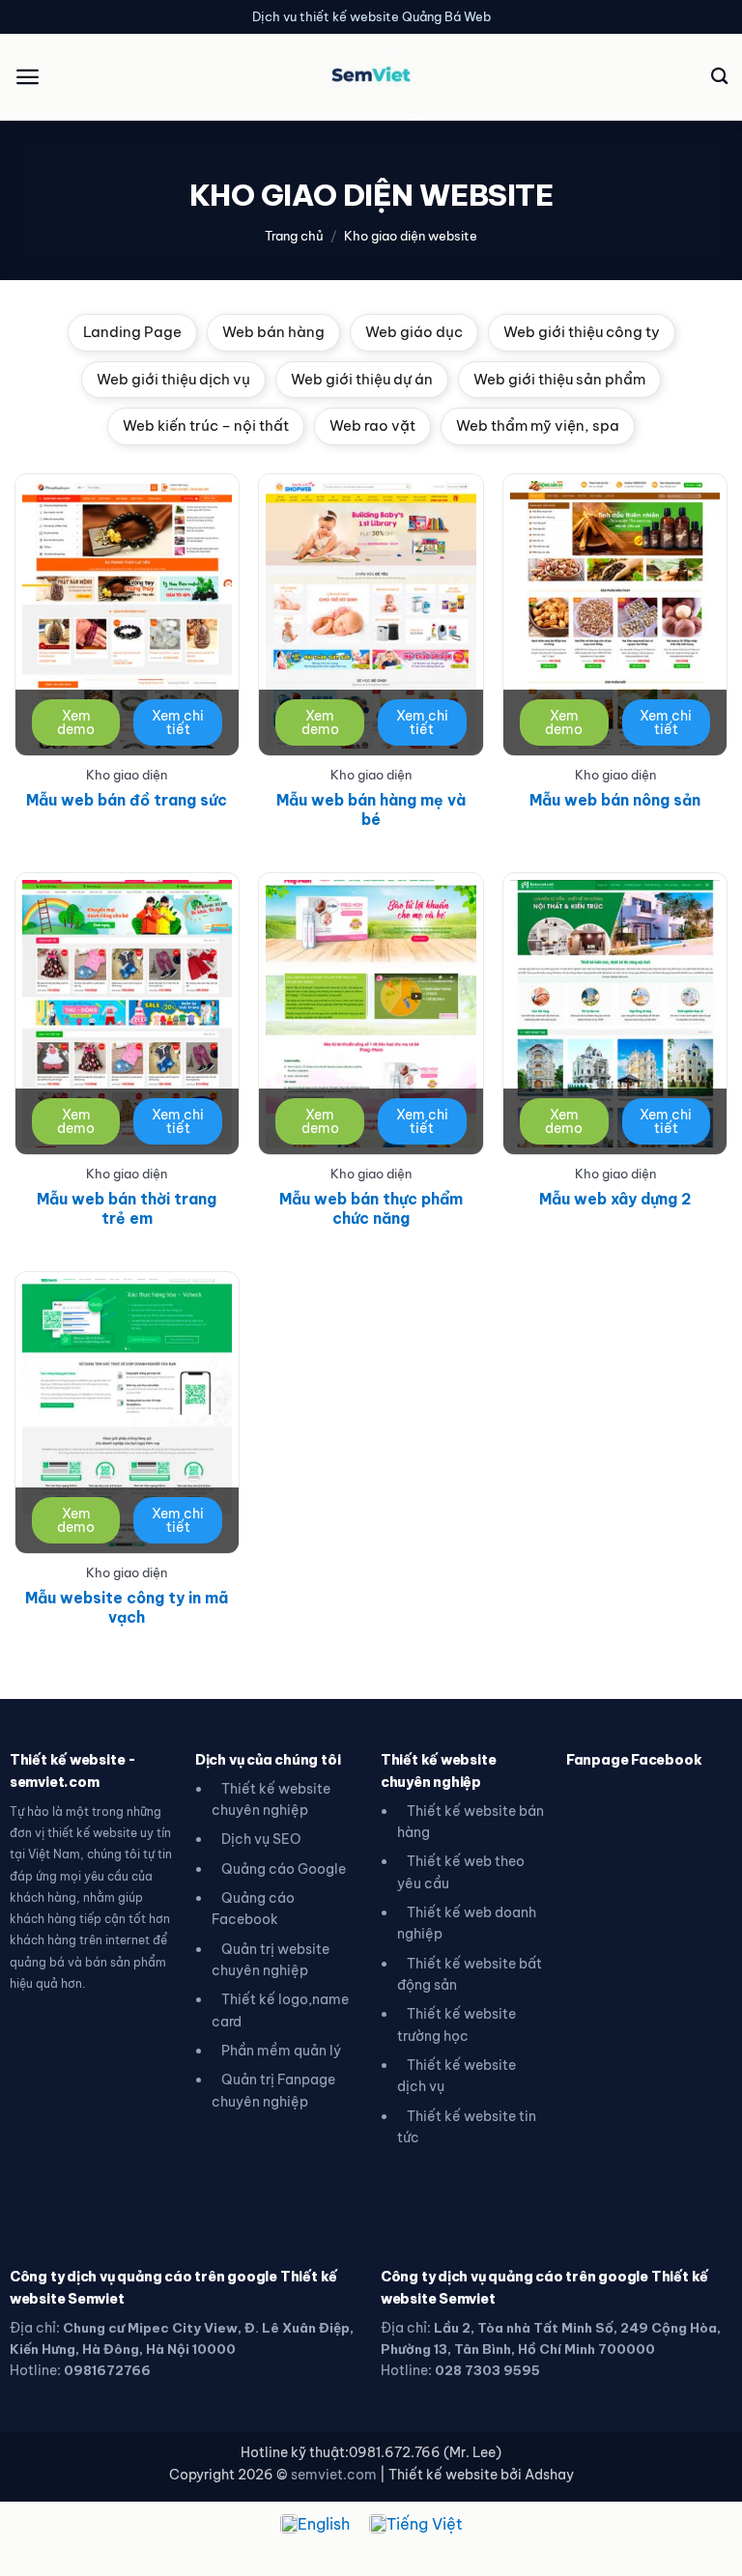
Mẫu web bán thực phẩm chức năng (371, 1208)
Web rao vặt (372, 425)
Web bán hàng (273, 332)
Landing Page (132, 332)
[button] (28, 77)
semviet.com (334, 2475)
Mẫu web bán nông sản (615, 800)
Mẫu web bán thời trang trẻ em (127, 1208)
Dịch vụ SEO (261, 1839)
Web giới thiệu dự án (362, 379)
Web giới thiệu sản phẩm (559, 379)
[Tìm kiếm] (719, 77)
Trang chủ (294, 236)
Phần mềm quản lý (281, 2051)
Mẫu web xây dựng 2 (615, 1199)
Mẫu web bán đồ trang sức (127, 800)
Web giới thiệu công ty (582, 332)
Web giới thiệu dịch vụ (173, 379)
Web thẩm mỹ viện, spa (538, 425)
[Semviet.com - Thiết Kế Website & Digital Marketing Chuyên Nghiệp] (371, 77)
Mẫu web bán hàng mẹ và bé (371, 809)
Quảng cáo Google (284, 1869)
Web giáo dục (414, 332)
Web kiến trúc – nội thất (206, 425)
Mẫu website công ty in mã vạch (127, 1607)
